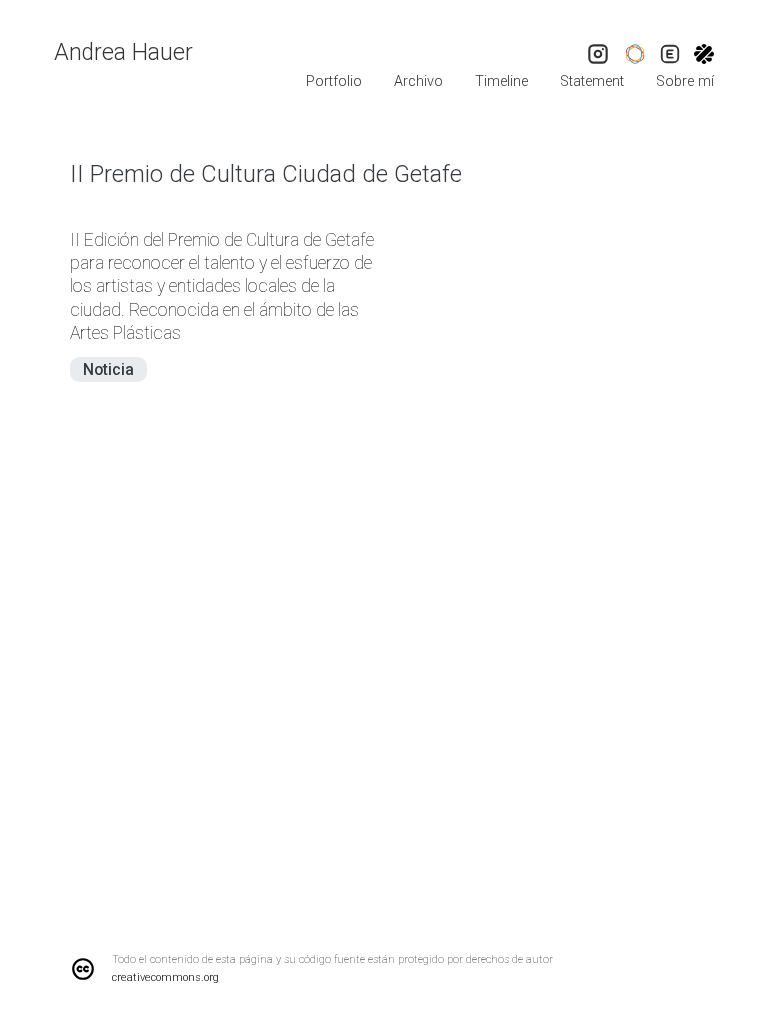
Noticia (108, 369)
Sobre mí (685, 81)
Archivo (418, 81)
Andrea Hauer (123, 52)
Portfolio (334, 81)
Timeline (501, 81)
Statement (592, 81)
